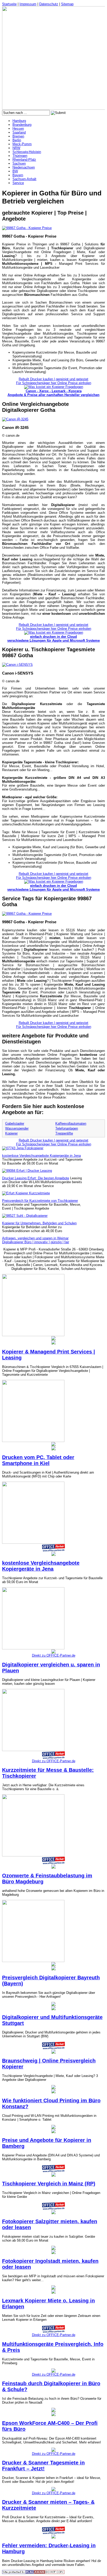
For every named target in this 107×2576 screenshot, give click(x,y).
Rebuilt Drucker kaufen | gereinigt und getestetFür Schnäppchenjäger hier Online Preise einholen (54, 381)
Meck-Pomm (22, 144)
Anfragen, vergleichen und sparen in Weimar (35, 1238)
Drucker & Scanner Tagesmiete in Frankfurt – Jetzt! (43, 2466)
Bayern (18, 175)
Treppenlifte (64, 1133)
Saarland (19, 132)
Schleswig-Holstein (27, 152)
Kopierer (11, 1133)
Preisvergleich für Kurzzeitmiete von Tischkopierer (40, 1201)
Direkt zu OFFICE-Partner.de (54, 1655)
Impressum (28, 4)
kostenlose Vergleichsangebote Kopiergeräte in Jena (41, 1156)
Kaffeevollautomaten (71, 1124)
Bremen (18, 136)
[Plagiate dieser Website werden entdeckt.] (33, 2573)
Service (18, 183)
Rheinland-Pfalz (24, 160)
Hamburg (19, 121)
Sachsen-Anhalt (24, 179)
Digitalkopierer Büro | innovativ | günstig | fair (36, 1242)
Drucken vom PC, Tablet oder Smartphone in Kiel (38, 1460)
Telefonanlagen (67, 1128)
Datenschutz (49, 4)
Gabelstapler (15, 1124)
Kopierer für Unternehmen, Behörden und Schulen (39, 1223)
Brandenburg (22, 125)
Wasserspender (17, 1128)
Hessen (18, 129)
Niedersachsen (24, 167)
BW (15, 171)
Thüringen (20, 156)
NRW (16, 148)
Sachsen (19, 163)
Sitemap (67, 4)
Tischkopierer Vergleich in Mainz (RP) (49, 2184)
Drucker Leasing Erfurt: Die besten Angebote (36, 1178)
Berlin (17, 140)
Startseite (9, 4)
